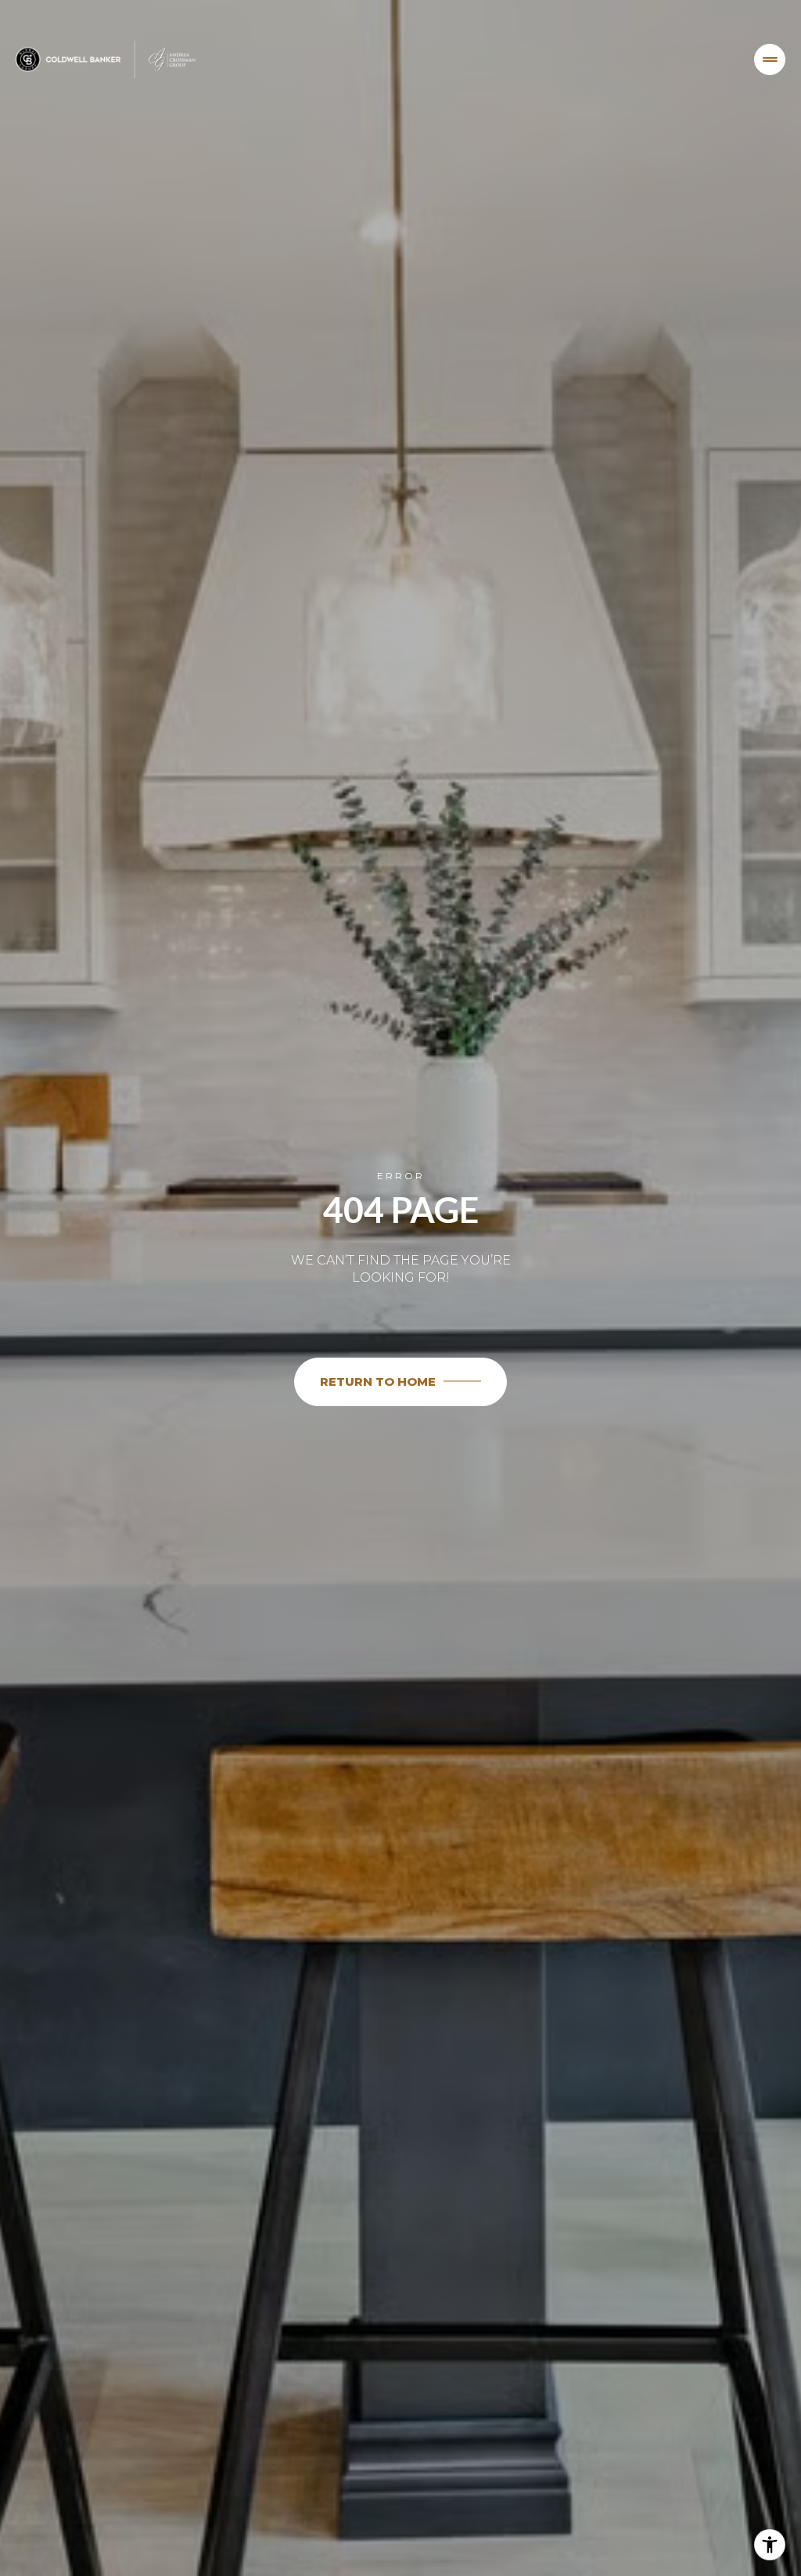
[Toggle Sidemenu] (770, 59)
